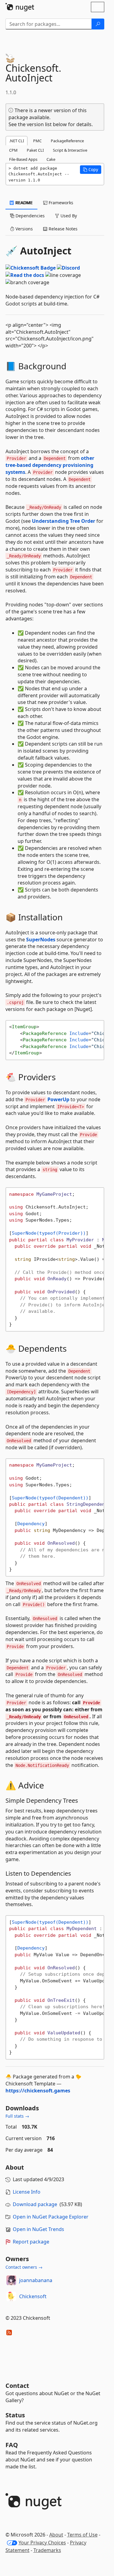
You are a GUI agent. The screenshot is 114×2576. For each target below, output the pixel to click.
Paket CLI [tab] (35, 150)
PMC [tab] (37, 141)
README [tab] (24, 203)
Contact (17, 2386)
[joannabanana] (11, 2280)
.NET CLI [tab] (17, 141)
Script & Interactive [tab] (70, 150)
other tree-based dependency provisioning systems (50, 465)
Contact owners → (24, 2267)
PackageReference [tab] (67, 141)
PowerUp (58, 1099)
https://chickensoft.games (38, 2091)
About (56, 2535)
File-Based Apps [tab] (23, 159)
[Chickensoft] (11, 2296)
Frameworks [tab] (60, 203)
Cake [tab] (51, 159)
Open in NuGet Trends (38, 2229)
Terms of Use (82, 2535)
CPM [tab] (13, 150)
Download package (35, 2204)
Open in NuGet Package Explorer (51, 2217)
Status (15, 2415)
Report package (31, 2242)
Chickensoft (33, 2296)
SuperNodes (41, 940)
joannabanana (36, 2280)
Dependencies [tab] (29, 216)
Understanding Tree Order (64, 521)
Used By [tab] (68, 216)
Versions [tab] (24, 229)
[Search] (98, 24)
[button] (91, 170)
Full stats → (17, 2116)
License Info (27, 2192)
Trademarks (47, 2550)
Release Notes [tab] (62, 229)
